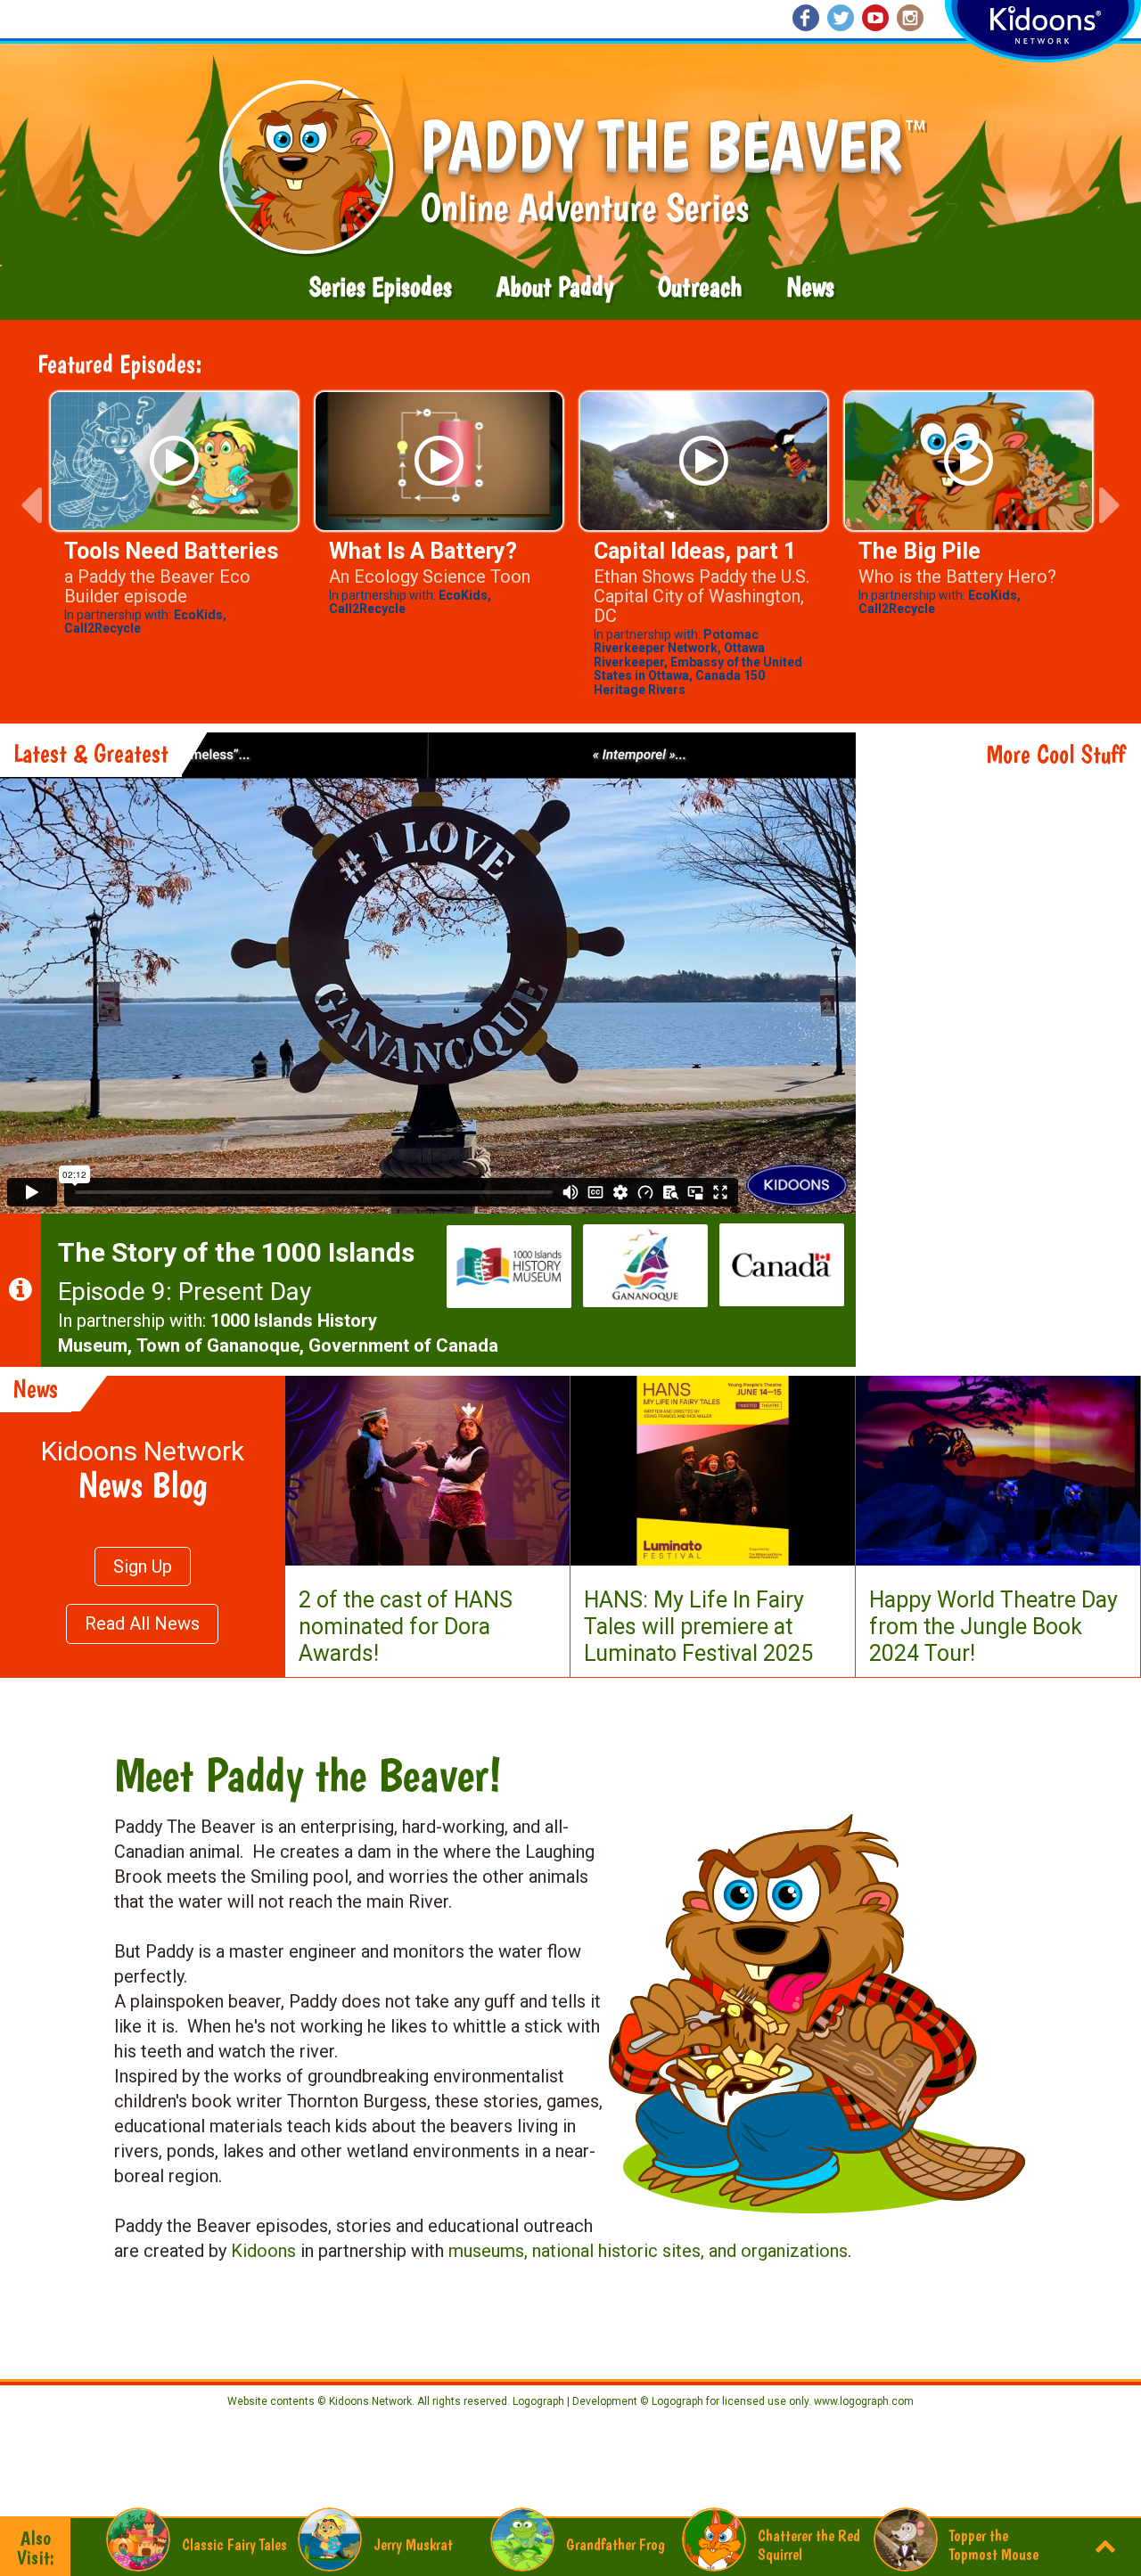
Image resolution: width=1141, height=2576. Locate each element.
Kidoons (263, 2251)
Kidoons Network (143, 1451)
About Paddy (555, 287)
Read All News (142, 1623)
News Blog (143, 1484)
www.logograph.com (862, 2401)
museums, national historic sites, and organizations (648, 2251)
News (810, 287)
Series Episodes (381, 287)
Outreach (700, 287)
